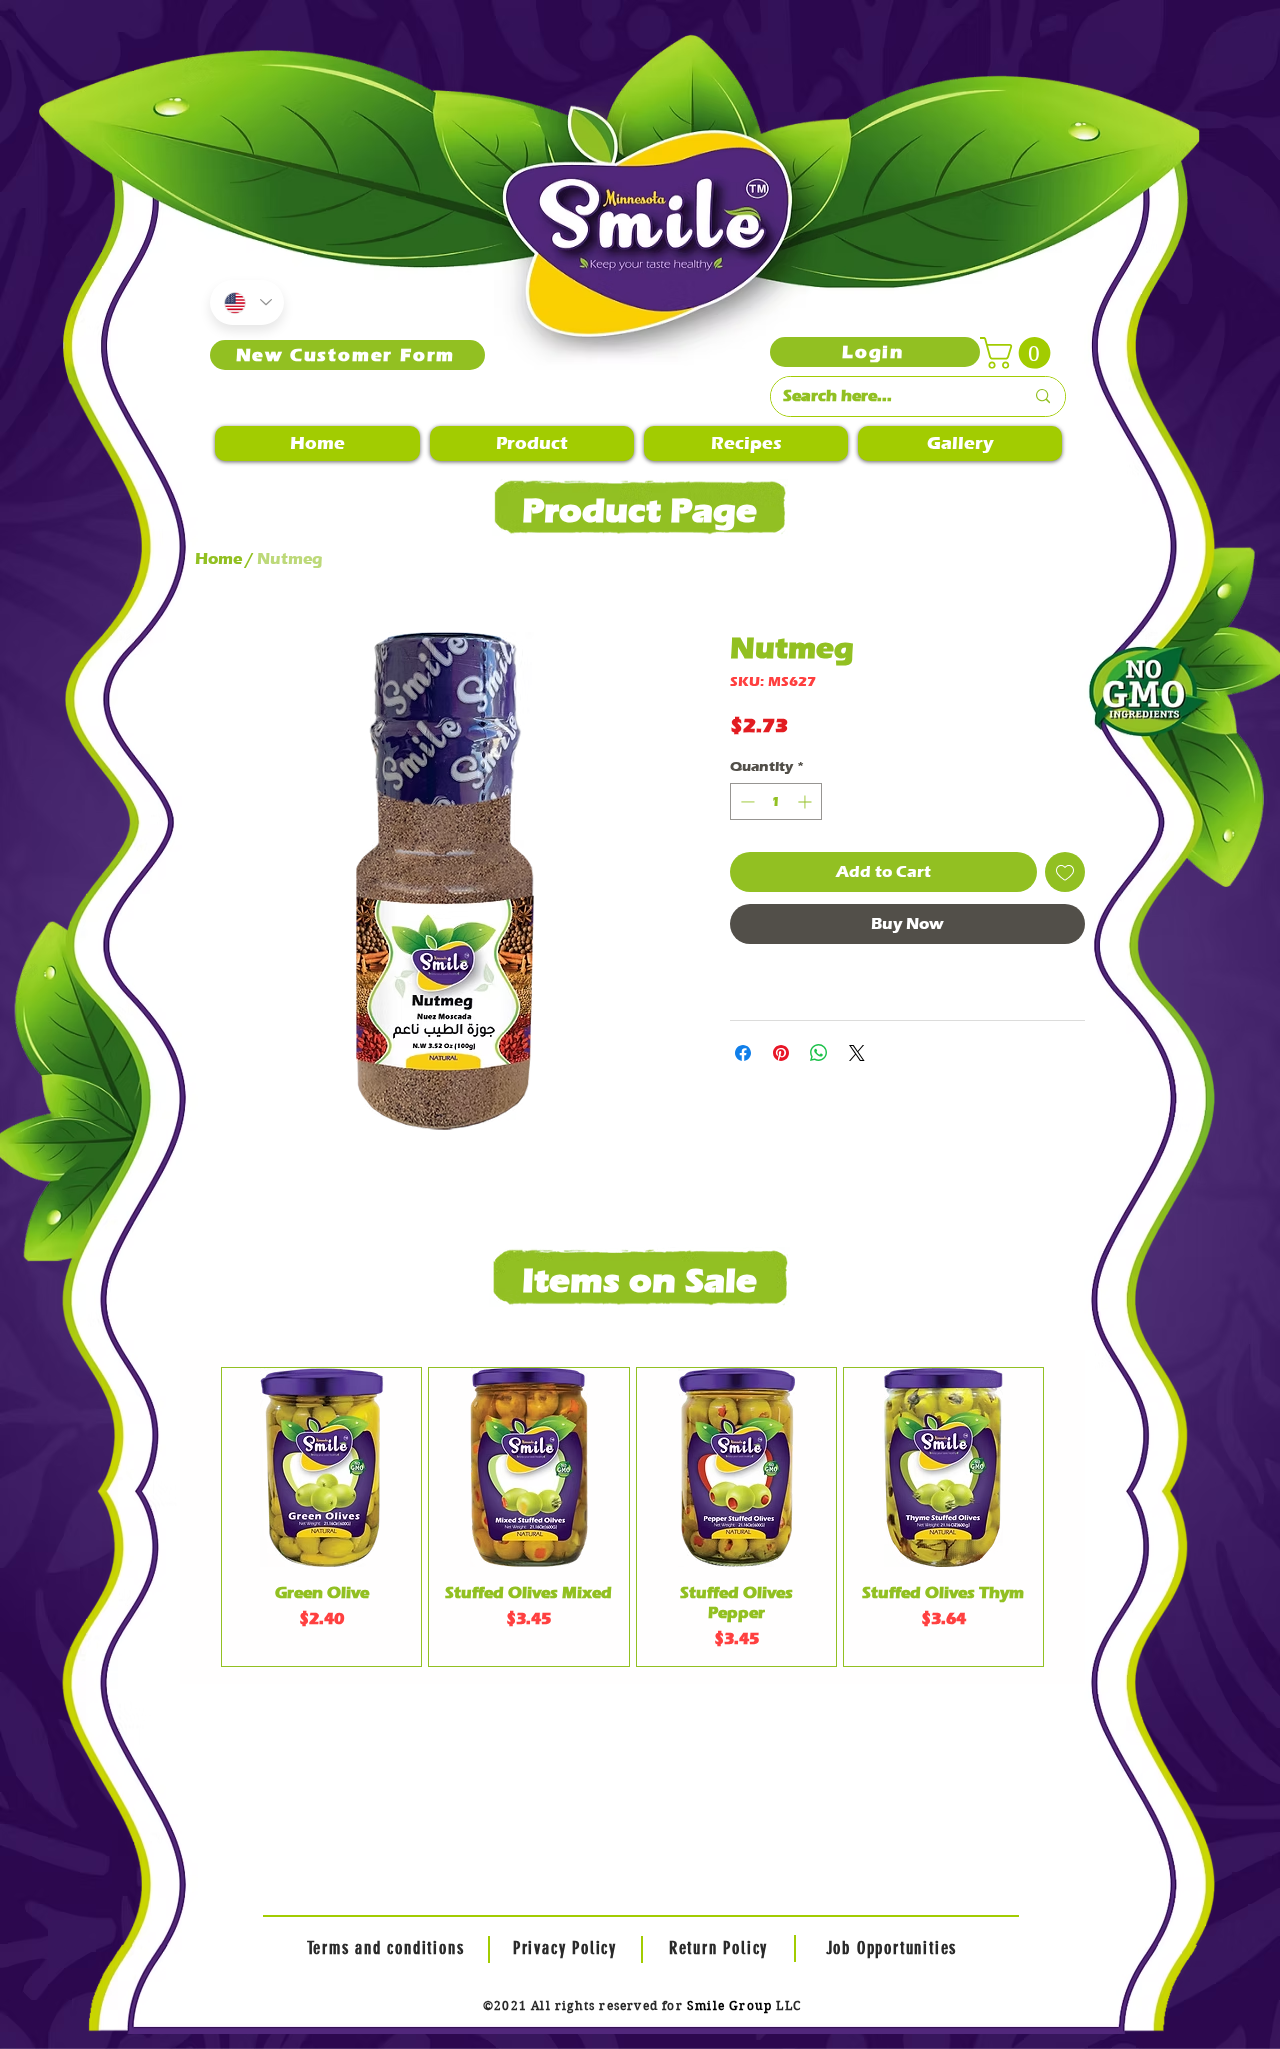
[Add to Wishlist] (1065, 872)
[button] (1019, 353)
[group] (632, 1517)
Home (218, 558)
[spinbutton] (776, 801)
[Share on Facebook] (743, 1053)
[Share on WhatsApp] (819, 1053)
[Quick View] (321, 1467)
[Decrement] (745, 801)
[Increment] (806, 801)
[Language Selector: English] (247, 302)
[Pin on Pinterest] (781, 1053)
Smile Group (729, 2005)
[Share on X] (857, 1053)
